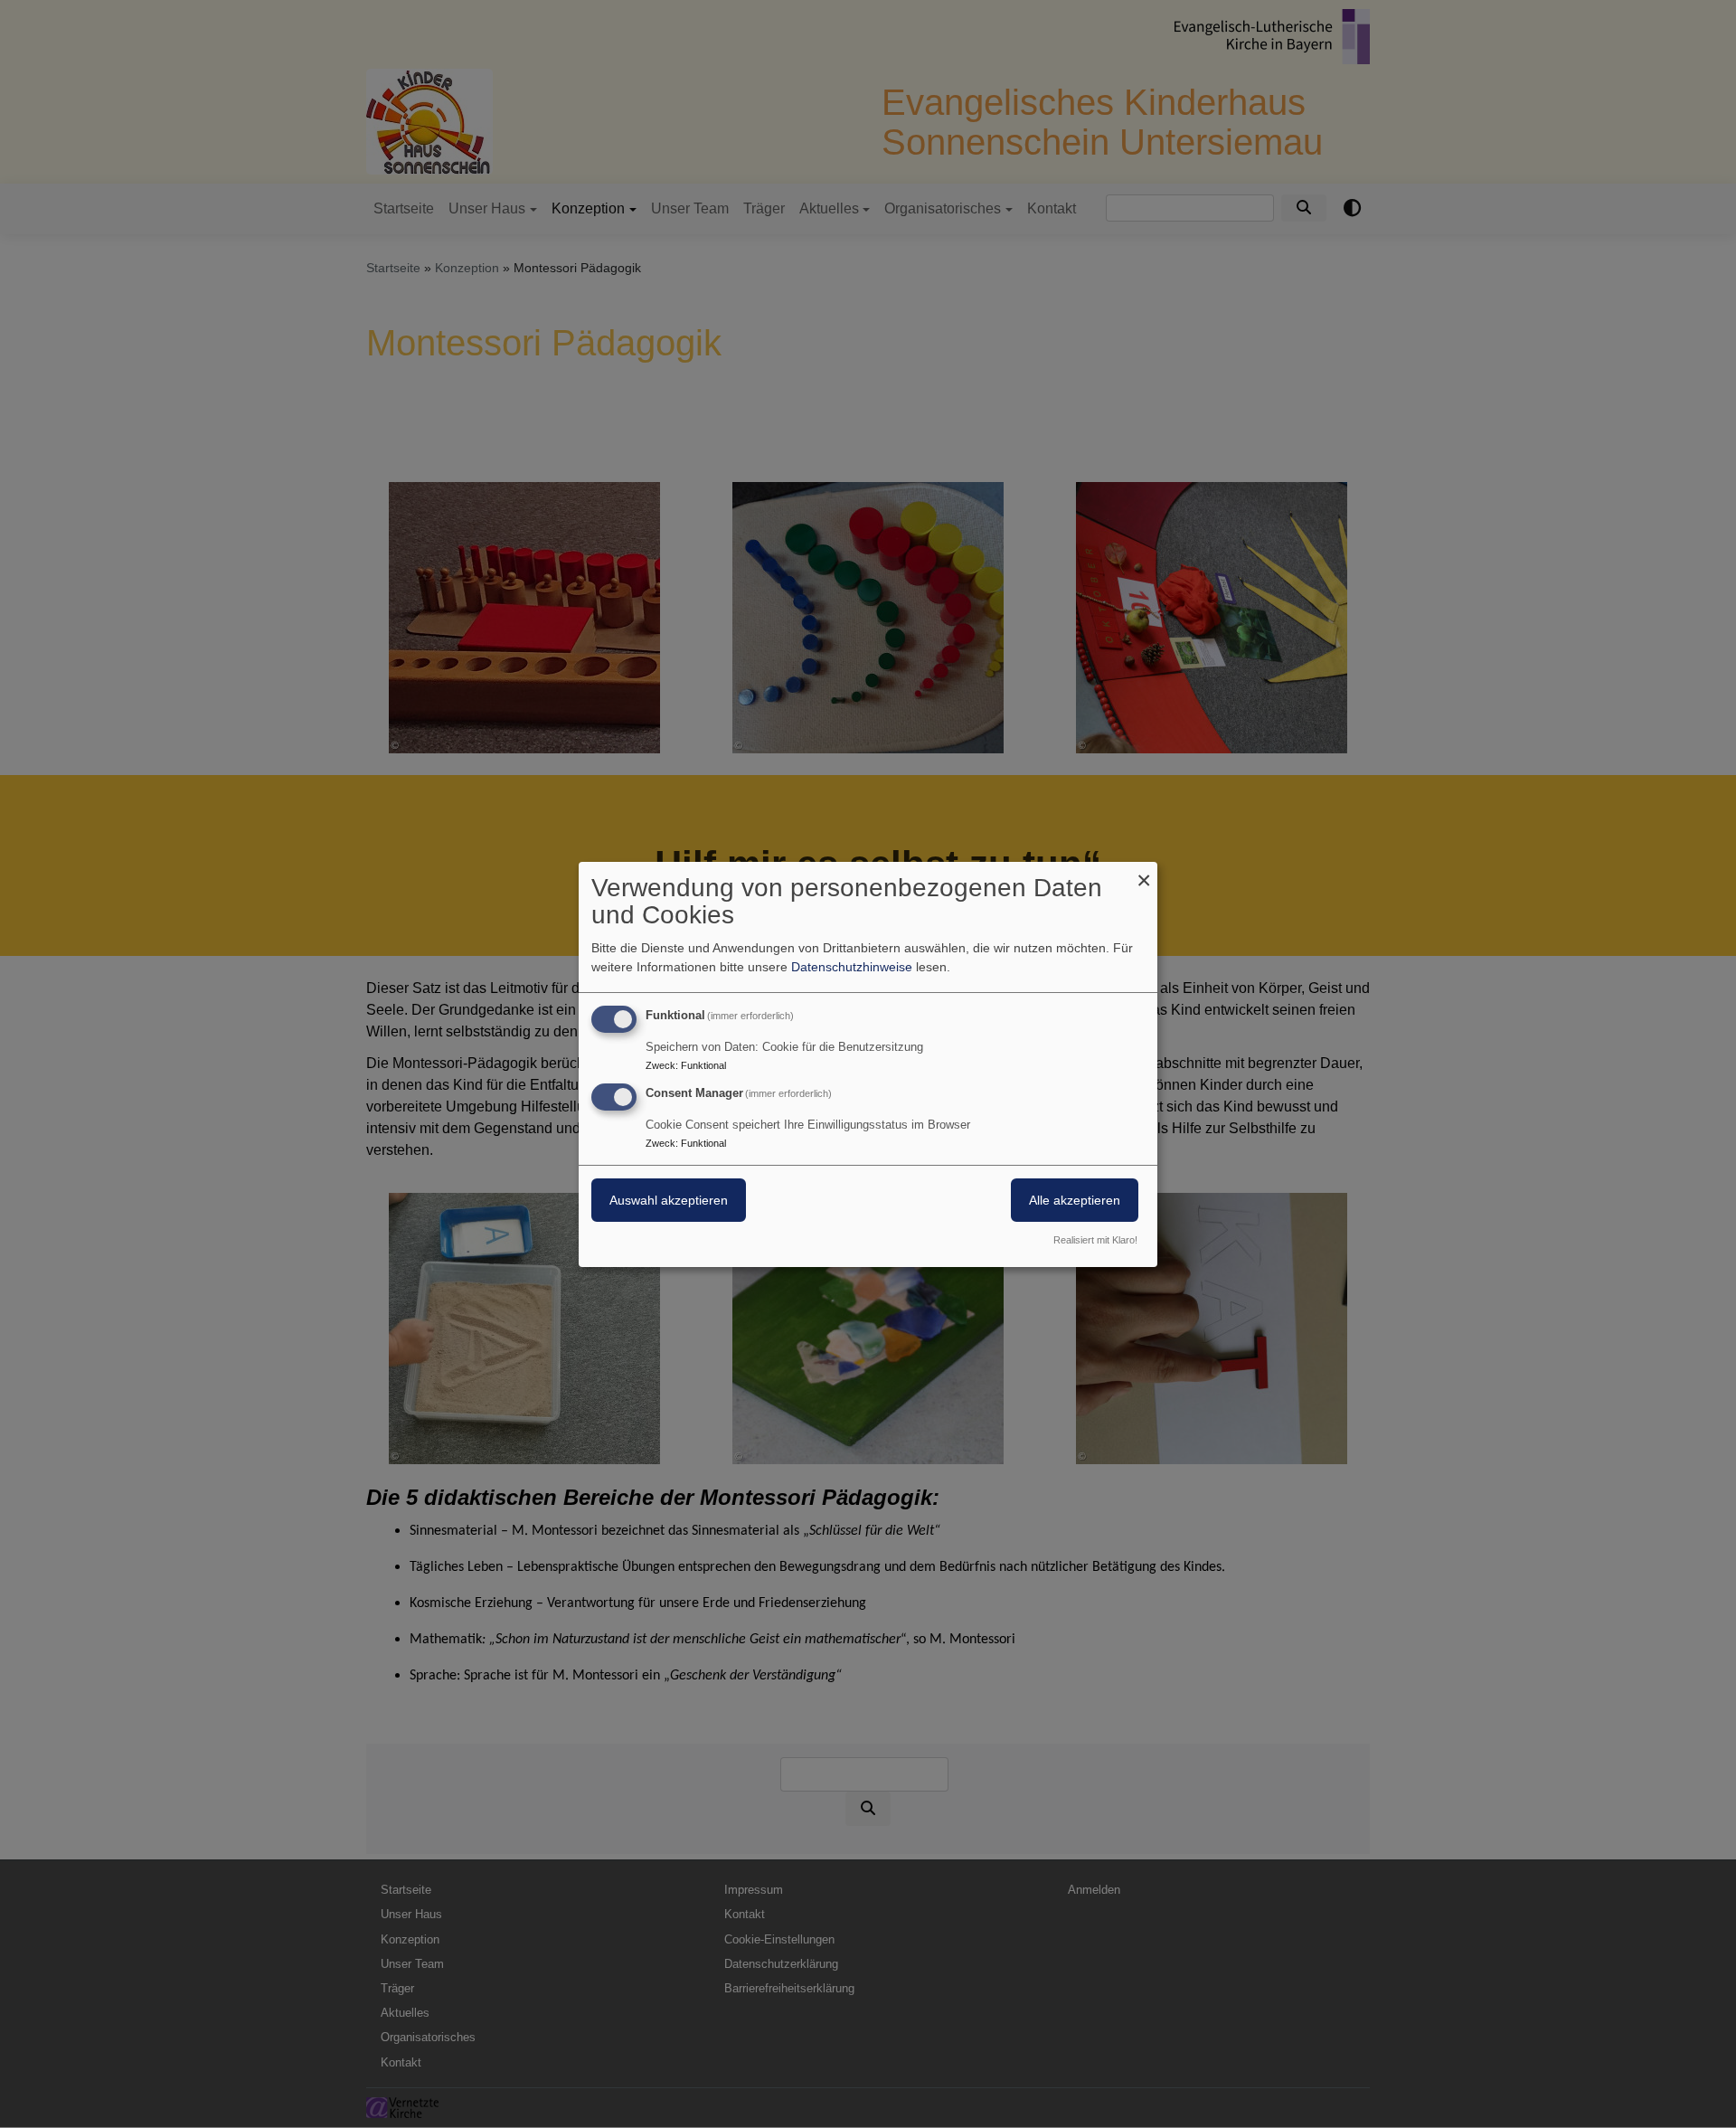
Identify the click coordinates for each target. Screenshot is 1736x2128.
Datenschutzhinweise (852, 967)
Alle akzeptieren (1075, 1200)
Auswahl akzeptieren (669, 1200)
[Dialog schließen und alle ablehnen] (1144, 872)
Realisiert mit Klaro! (1095, 1240)
